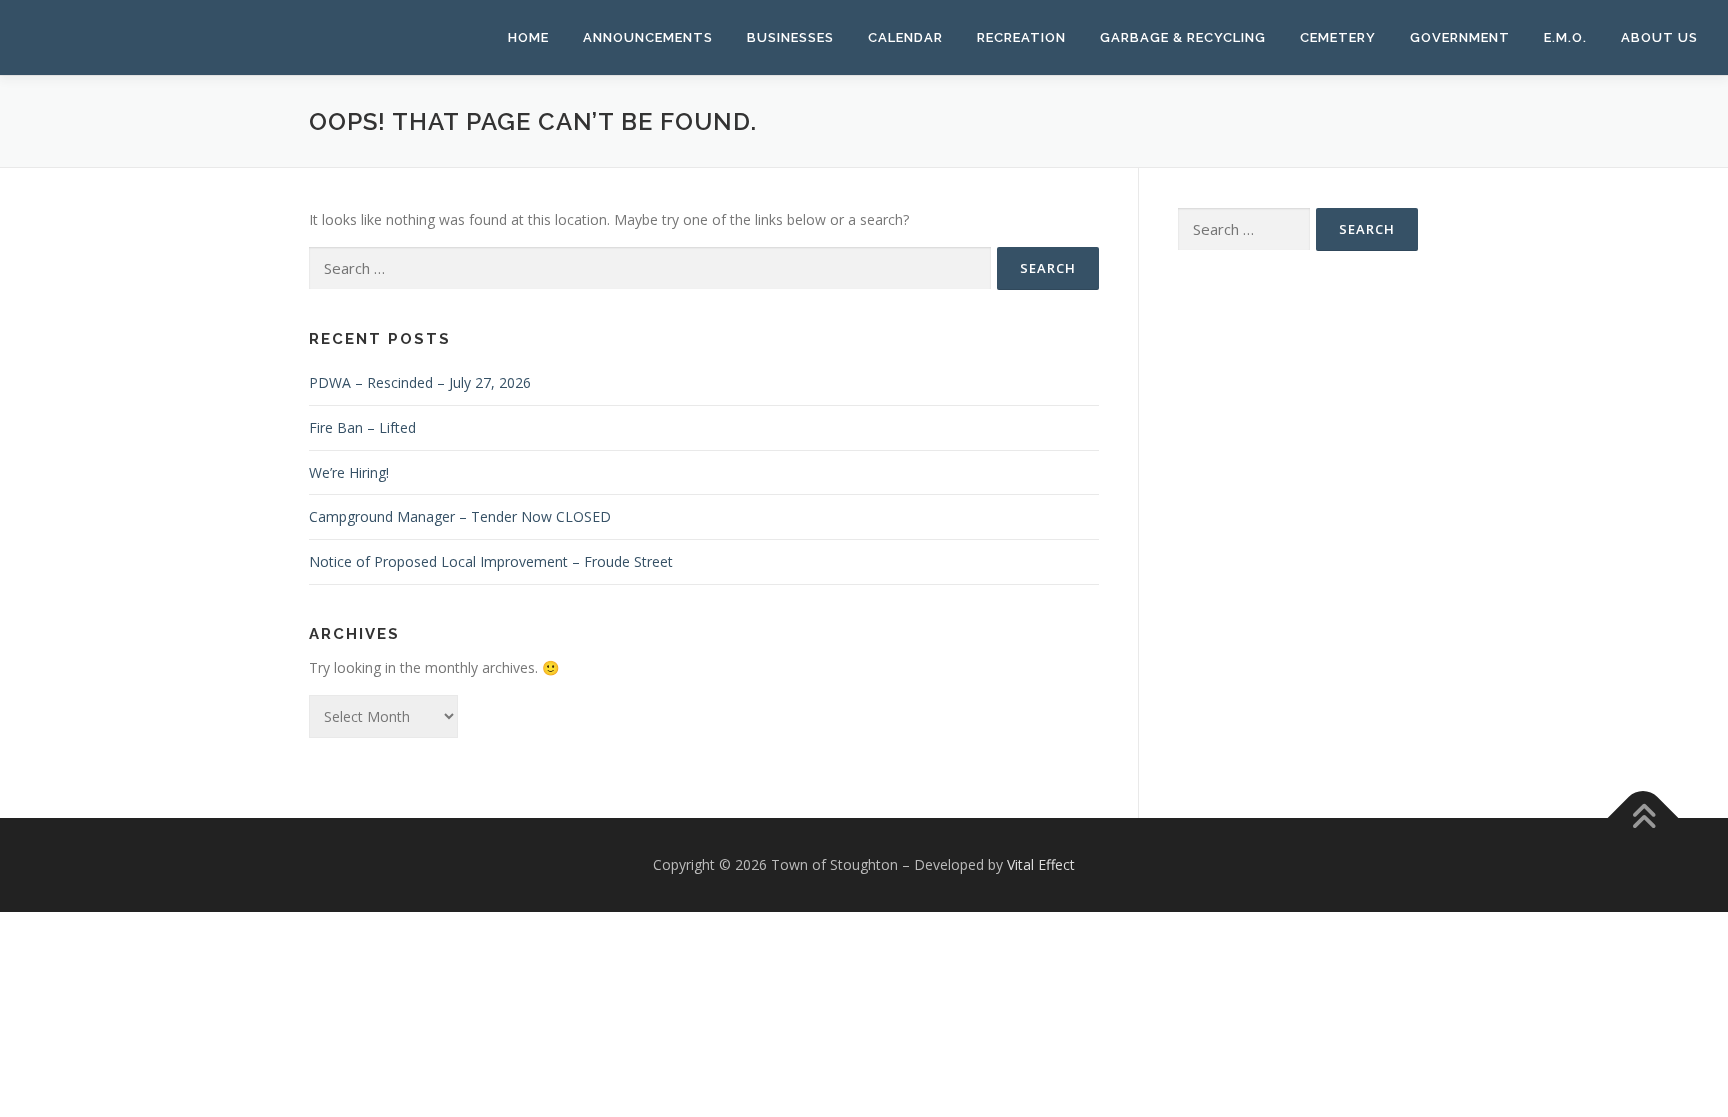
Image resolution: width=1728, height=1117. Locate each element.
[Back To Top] (1643, 817)
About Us (1659, 37)
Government (1460, 37)
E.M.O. (1565, 37)
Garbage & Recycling (1183, 37)
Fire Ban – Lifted (362, 427)
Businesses (790, 37)
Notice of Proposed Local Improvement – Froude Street (491, 561)
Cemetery (1338, 37)
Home (528, 37)
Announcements (648, 37)
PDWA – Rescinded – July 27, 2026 (420, 382)
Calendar (905, 37)
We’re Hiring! (349, 472)
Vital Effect (1041, 864)
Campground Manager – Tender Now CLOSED (460, 516)
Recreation (1021, 37)
